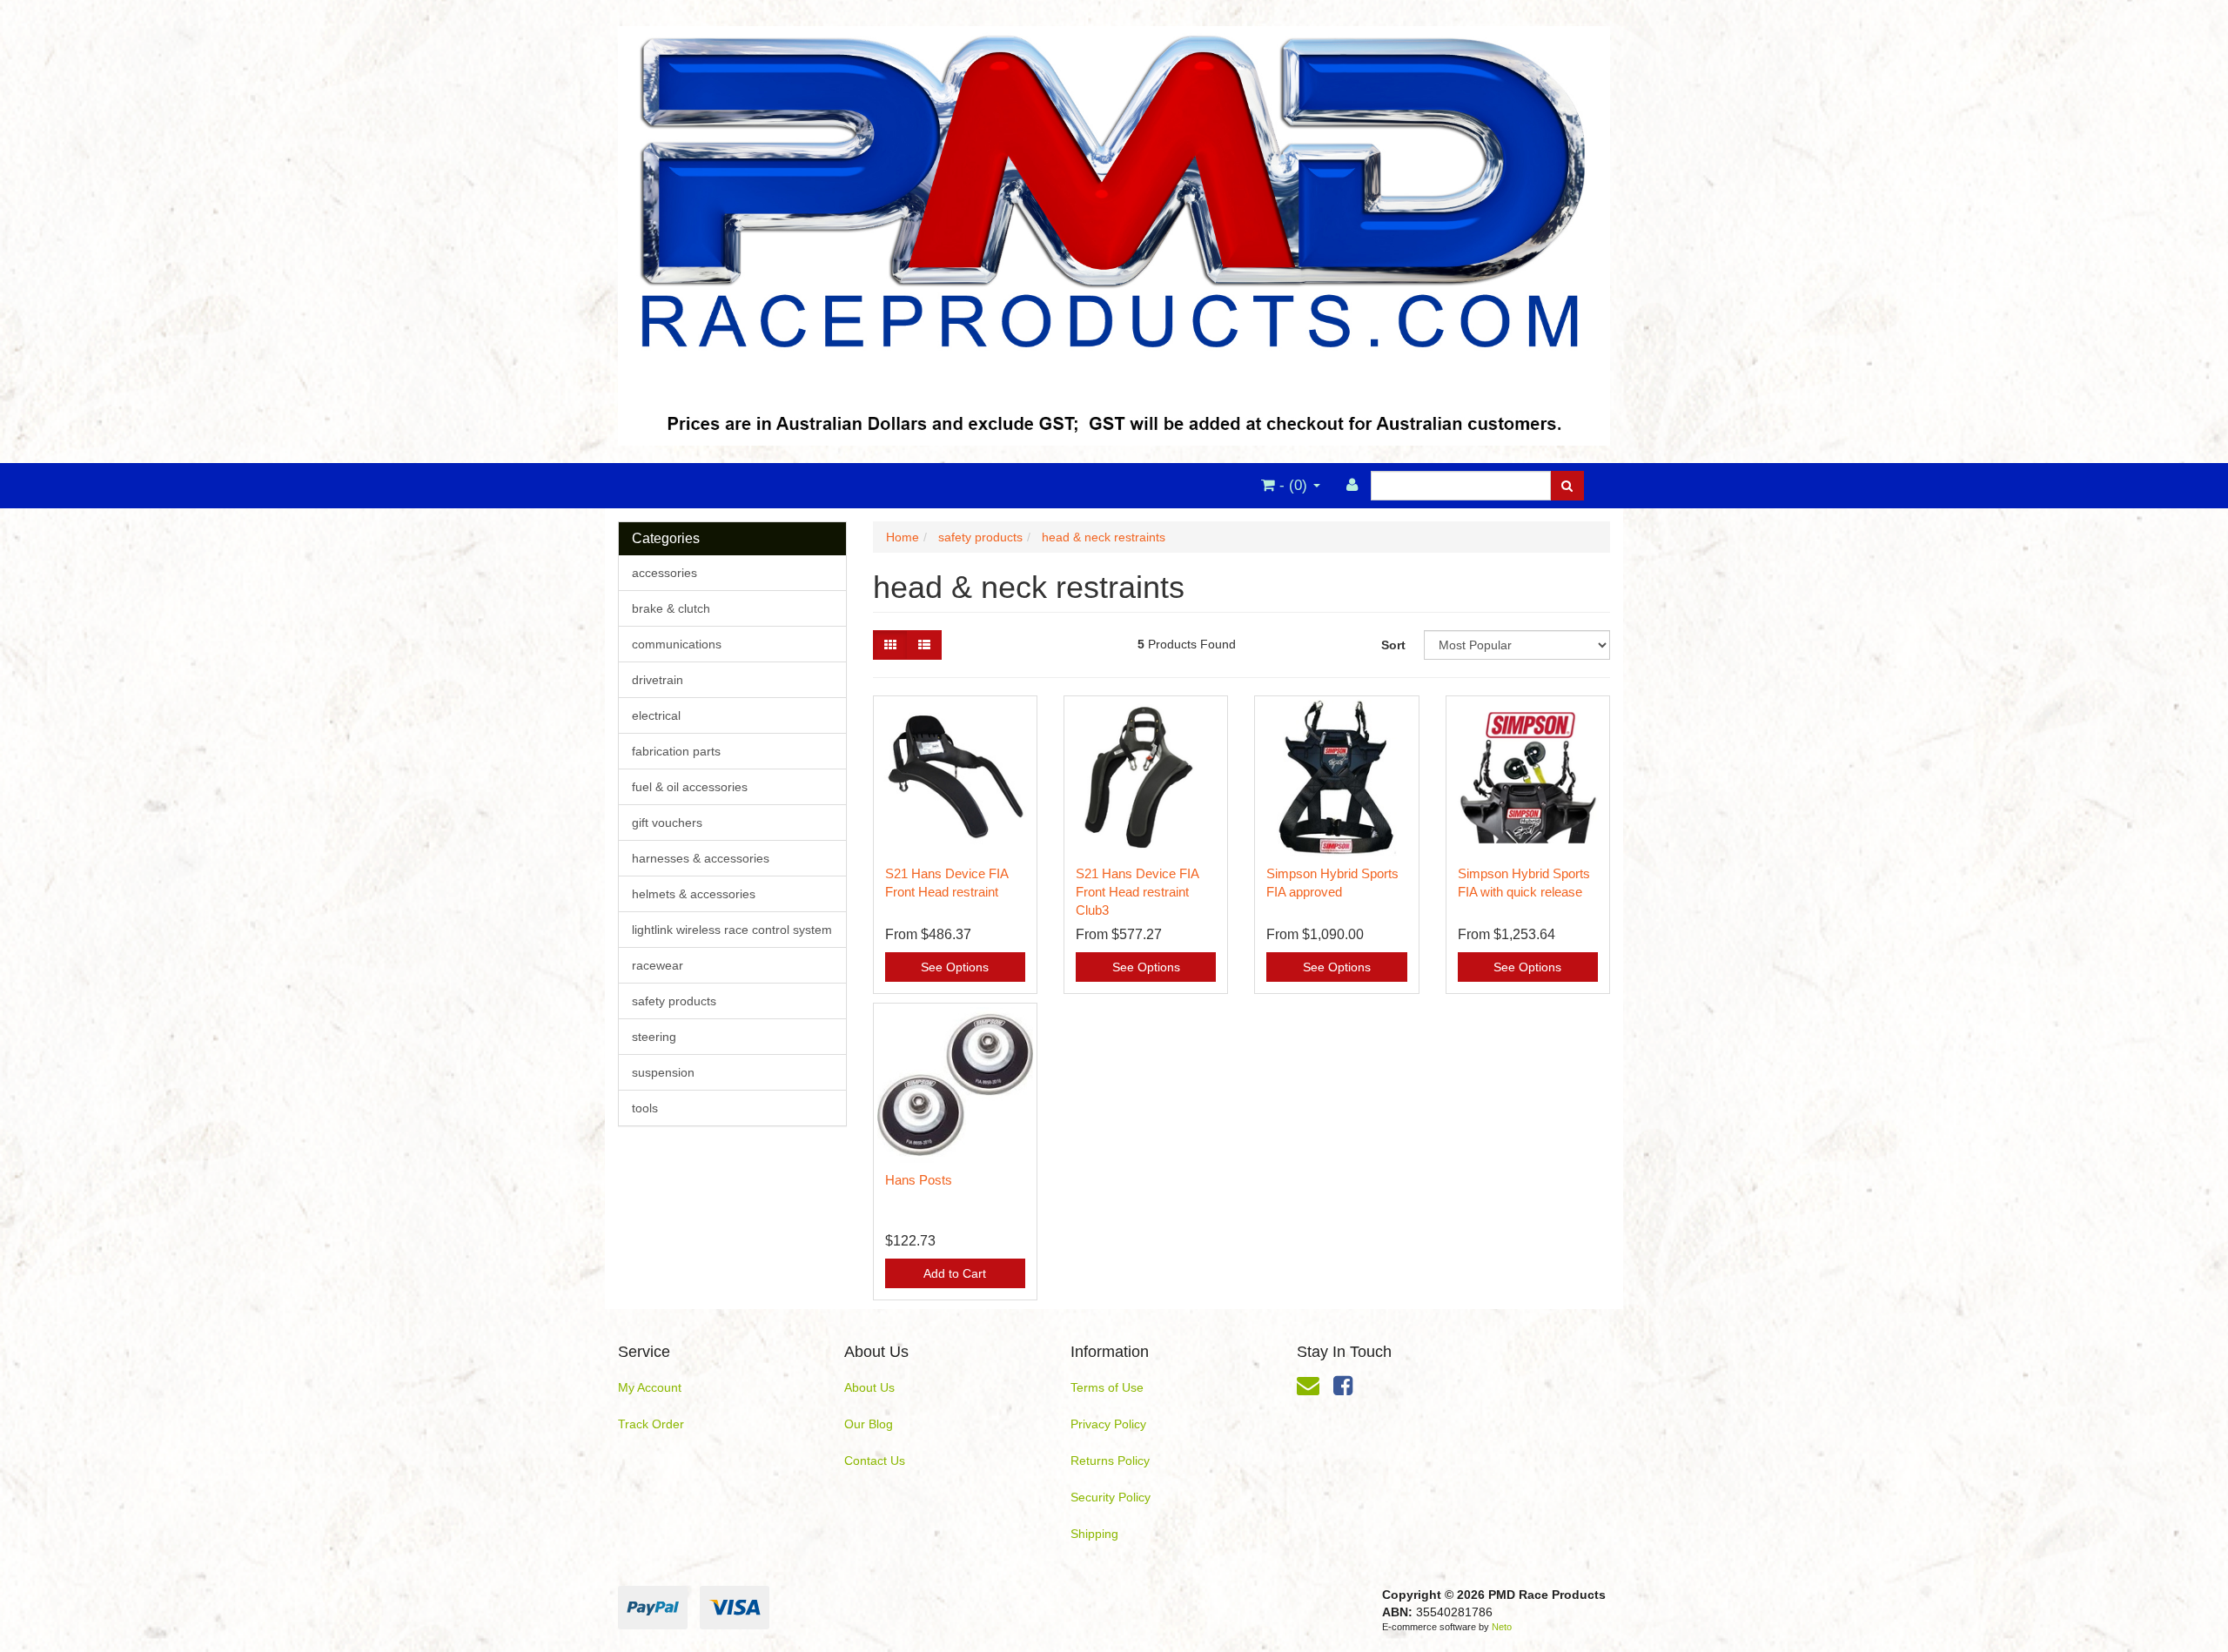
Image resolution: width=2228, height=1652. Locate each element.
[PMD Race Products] (1114, 231)
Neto (1502, 1627)
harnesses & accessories (701, 858)
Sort (1393, 645)
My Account (650, 1387)
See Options (955, 967)
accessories (664, 573)
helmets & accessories (694, 894)
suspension (663, 1072)
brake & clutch (671, 608)
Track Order (651, 1424)
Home (903, 537)
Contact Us (875, 1461)
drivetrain (658, 680)
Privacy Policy (1108, 1424)
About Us (869, 1387)
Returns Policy (1110, 1461)
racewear (658, 965)
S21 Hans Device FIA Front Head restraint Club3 (1137, 892)
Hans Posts (919, 1180)
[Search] (1567, 486)
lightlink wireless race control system (732, 930)
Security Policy (1111, 1497)
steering (654, 1037)
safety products (674, 1001)
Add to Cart (955, 1273)
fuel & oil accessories (690, 787)
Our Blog (869, 1424)
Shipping (1094, 1534)
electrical (656, 715)
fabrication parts (676, 751)
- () (1293, 485)
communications (677, 644)
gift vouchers (667, 823)
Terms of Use (1107, 1387)
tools (645, 1108)
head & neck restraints (1104, 537)
